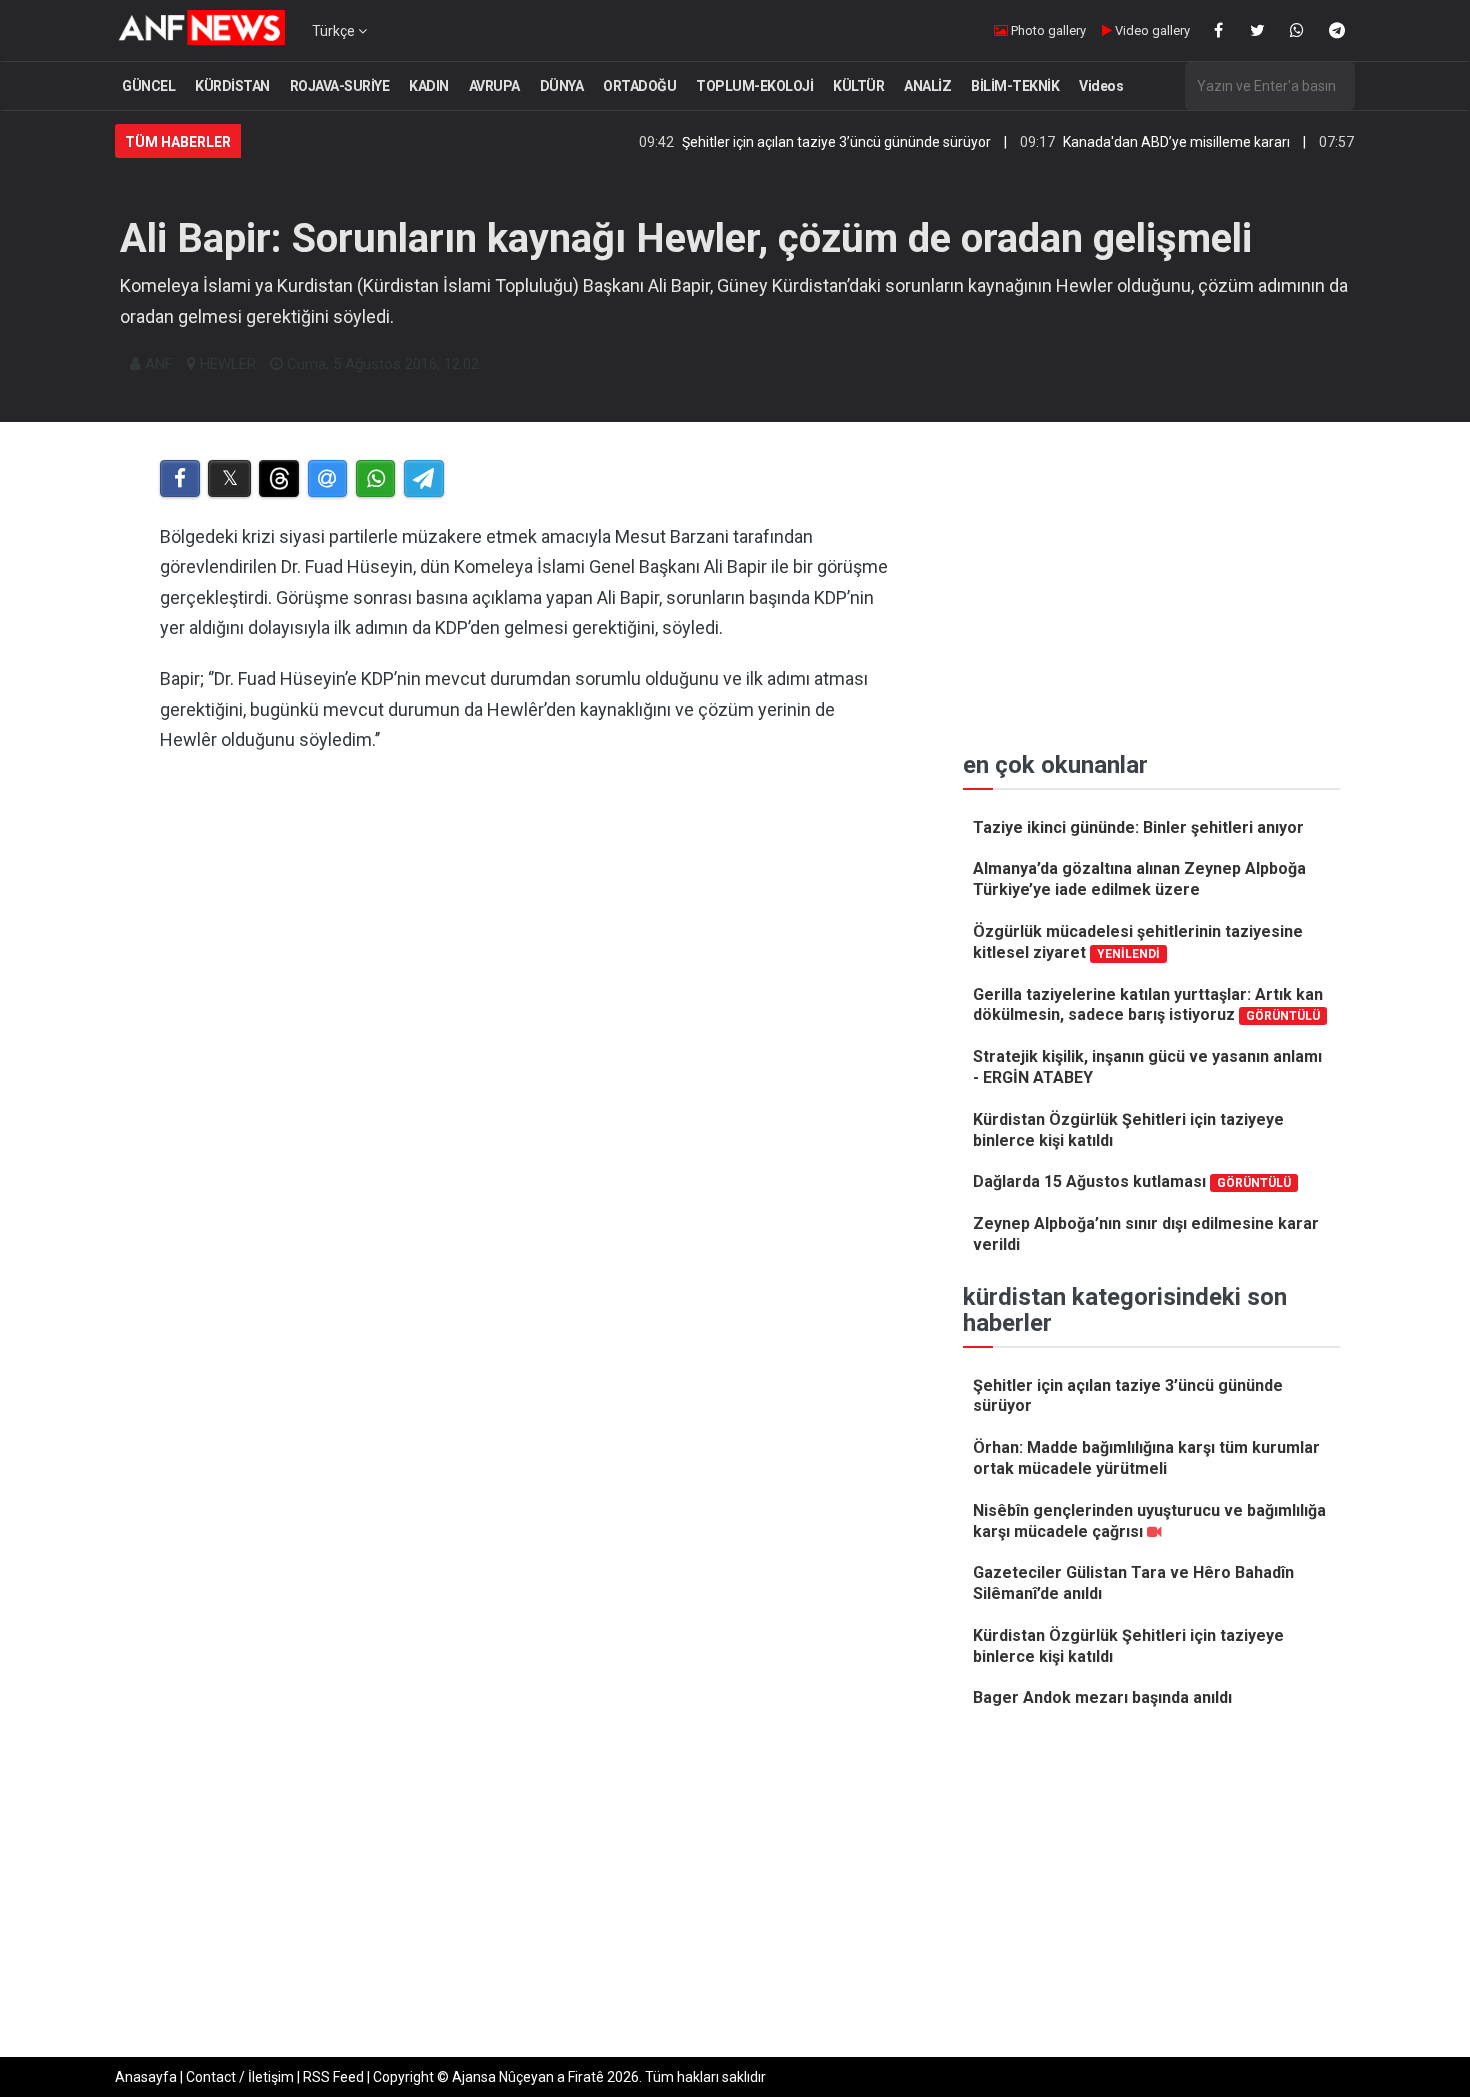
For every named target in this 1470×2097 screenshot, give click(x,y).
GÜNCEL (148, 86)
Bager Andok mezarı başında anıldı (1102, 1697)
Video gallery (1151, 30)
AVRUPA (494, 86)
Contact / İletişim (240, 2077)
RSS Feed (333, 2077)
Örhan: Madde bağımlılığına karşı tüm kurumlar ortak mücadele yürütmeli (1146, 1458)
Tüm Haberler (178, 142)
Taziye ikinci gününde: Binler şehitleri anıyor (1138, 827)
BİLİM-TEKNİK (1015, 86)
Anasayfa (146, 2077)
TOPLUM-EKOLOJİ (754, 86)
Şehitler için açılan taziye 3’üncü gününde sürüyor (793, 142)
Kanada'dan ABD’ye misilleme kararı (1133, 142)
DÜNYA (562, 86)
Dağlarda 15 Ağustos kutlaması (1132, 1181)
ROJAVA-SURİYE (340, 86)
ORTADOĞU (639, 86)
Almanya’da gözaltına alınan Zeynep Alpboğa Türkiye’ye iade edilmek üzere (1139, 879)
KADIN (429, 86)
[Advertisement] (526, 1026)
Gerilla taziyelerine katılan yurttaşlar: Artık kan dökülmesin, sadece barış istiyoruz (1148, 1005)
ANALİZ (927, 86)
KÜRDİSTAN (232, 86)
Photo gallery (1047, 30)
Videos (1101, 86)
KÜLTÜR (858, 86)
